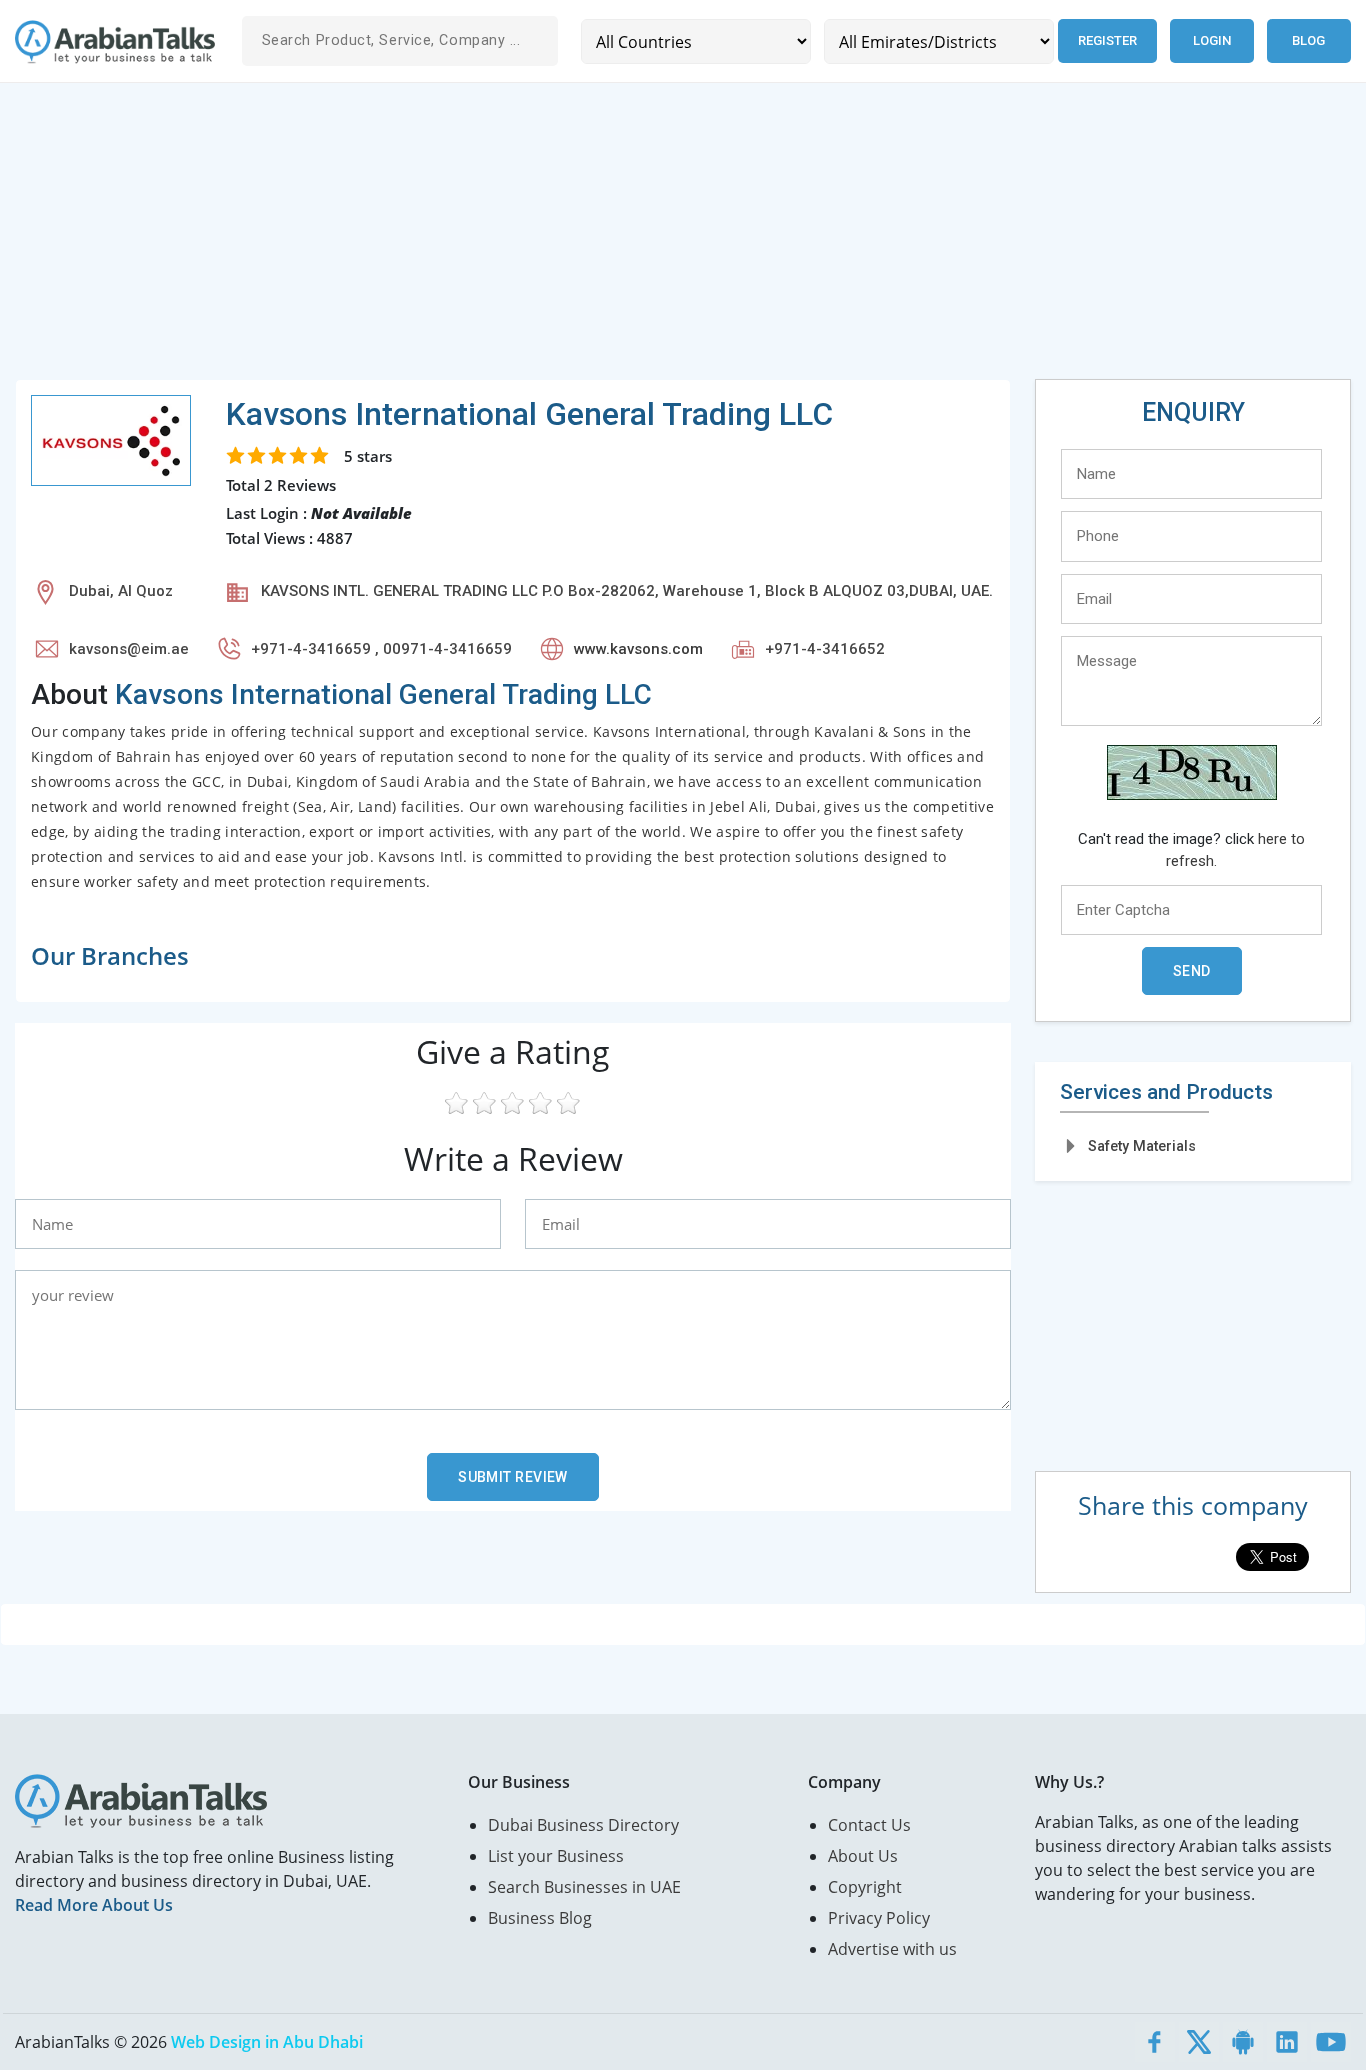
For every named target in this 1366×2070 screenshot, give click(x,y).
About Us (863, 1856)
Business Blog (540, 1918)
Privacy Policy (879, 1918)
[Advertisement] (615, 239)
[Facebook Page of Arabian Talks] (1155, 2042)
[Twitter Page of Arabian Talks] (1199, 2042)
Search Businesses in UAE (584, 1887)
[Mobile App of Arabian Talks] (1243, 2042)
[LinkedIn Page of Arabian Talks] (1287, 2042)
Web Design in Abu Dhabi (267, 2042)
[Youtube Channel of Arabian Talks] (1331, 2042)
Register (1107, 40)
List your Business (556, 1856)
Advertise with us (892, 1949)
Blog (1308, 40)
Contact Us (869, 1825)
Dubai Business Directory (583, 1825)
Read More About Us (94, 1905)
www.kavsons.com (638, 649)
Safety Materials (1142, 1146)
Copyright (865, 1887)
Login (1212, 40)
